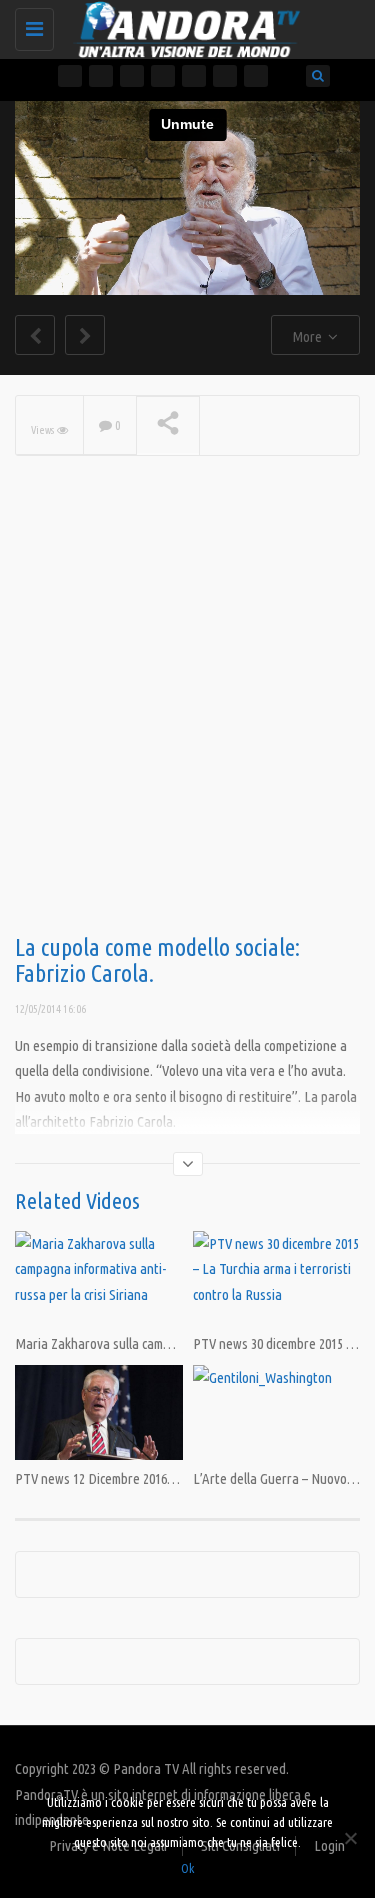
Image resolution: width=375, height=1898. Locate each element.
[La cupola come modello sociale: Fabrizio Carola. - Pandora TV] (182, 25)
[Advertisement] (187, 727)
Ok (187, 1868)
